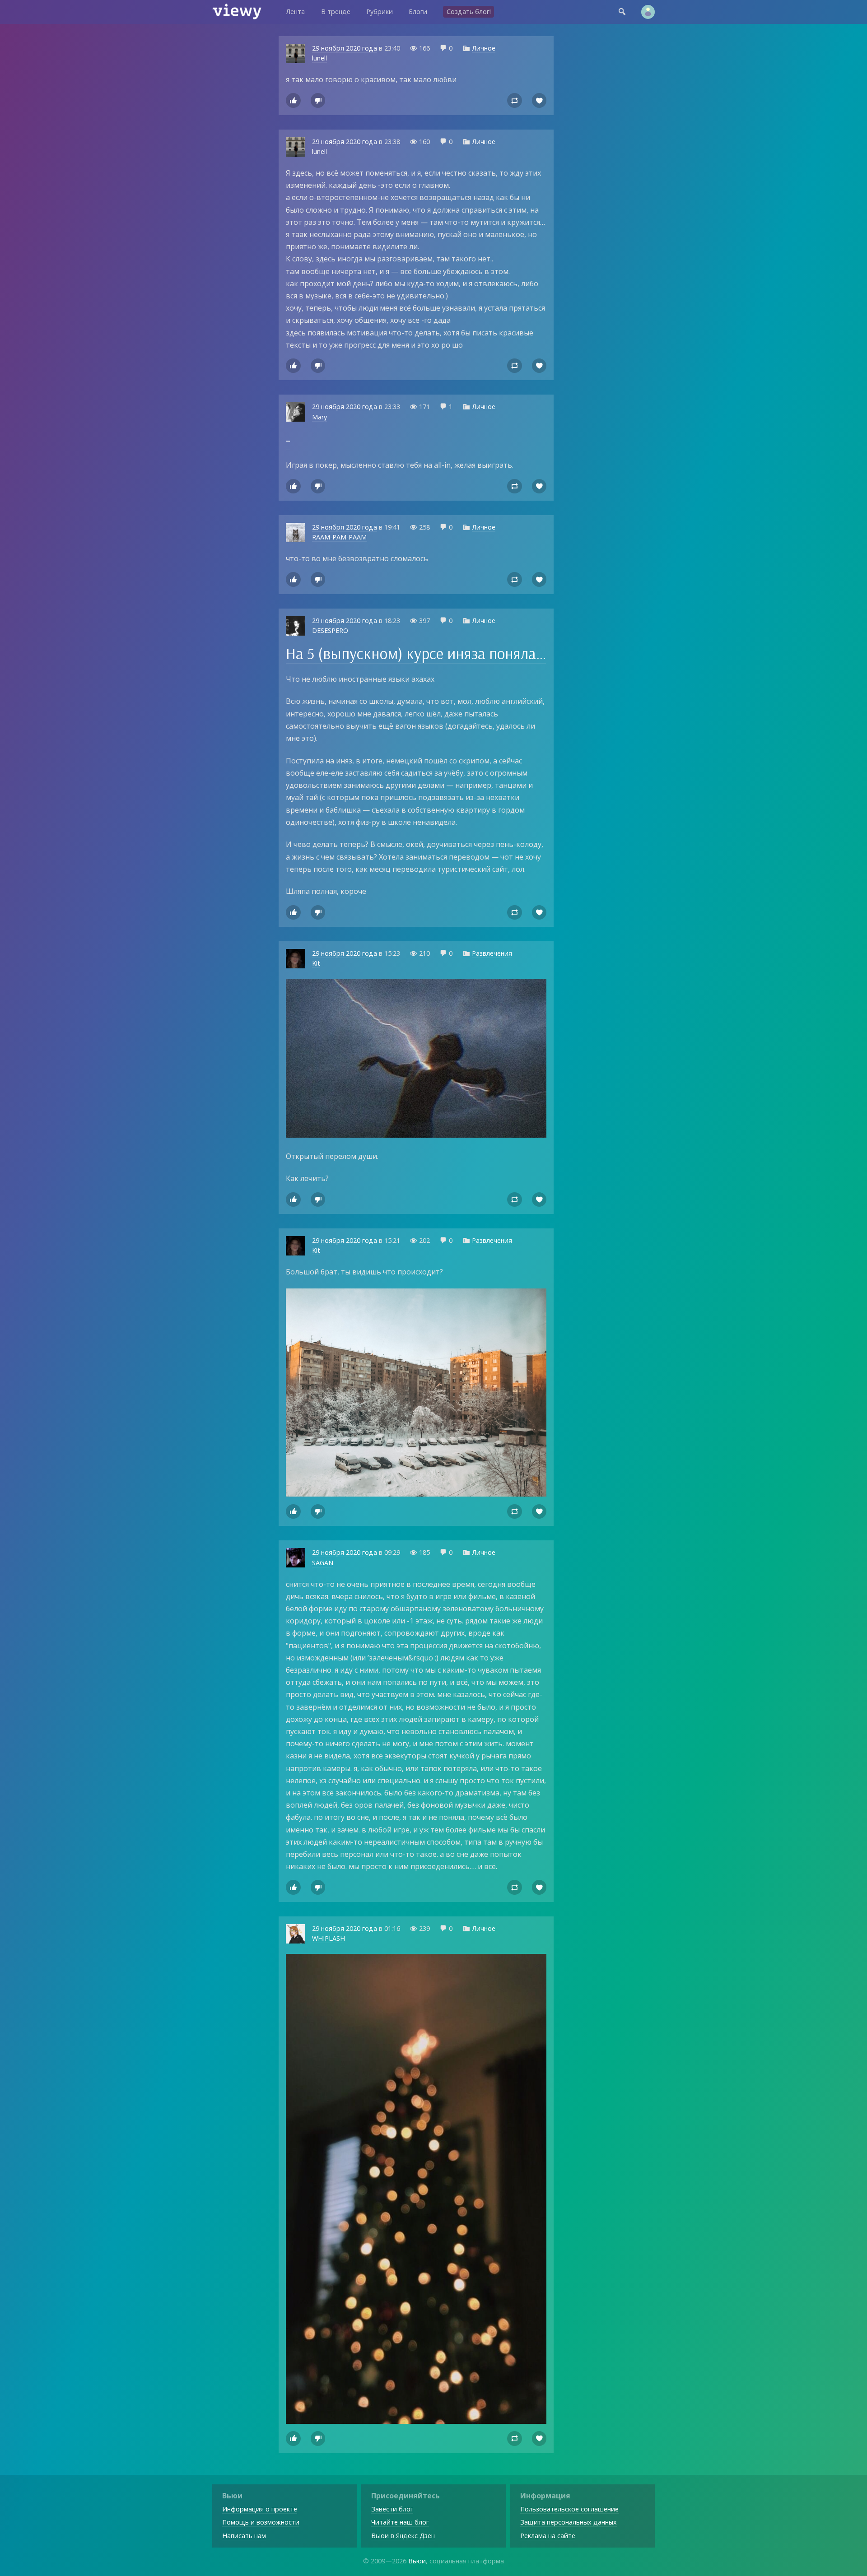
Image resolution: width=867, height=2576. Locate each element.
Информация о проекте (260, 2509)
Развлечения (492, 953)
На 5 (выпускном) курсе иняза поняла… (416, 653)
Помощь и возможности (261, 2522)
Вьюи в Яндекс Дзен (403, 2536)
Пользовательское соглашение (569, 2509)
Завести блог (392, 2509)
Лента (295, 12)
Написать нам (244, 2536)
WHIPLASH (329, 1938)
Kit (316, 963)
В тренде (336, 12)
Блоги (418, 12)
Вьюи (417, 2561)
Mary (319, 417)
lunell (319, 58)
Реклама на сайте (548, 2536)
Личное (484, 48)
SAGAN (323, 1563)
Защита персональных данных (569, 2522)
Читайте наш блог (400, 2522)
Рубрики (380, 12)
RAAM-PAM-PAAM (339, 537)
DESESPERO (330, 630)
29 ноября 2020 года (345, 48)
